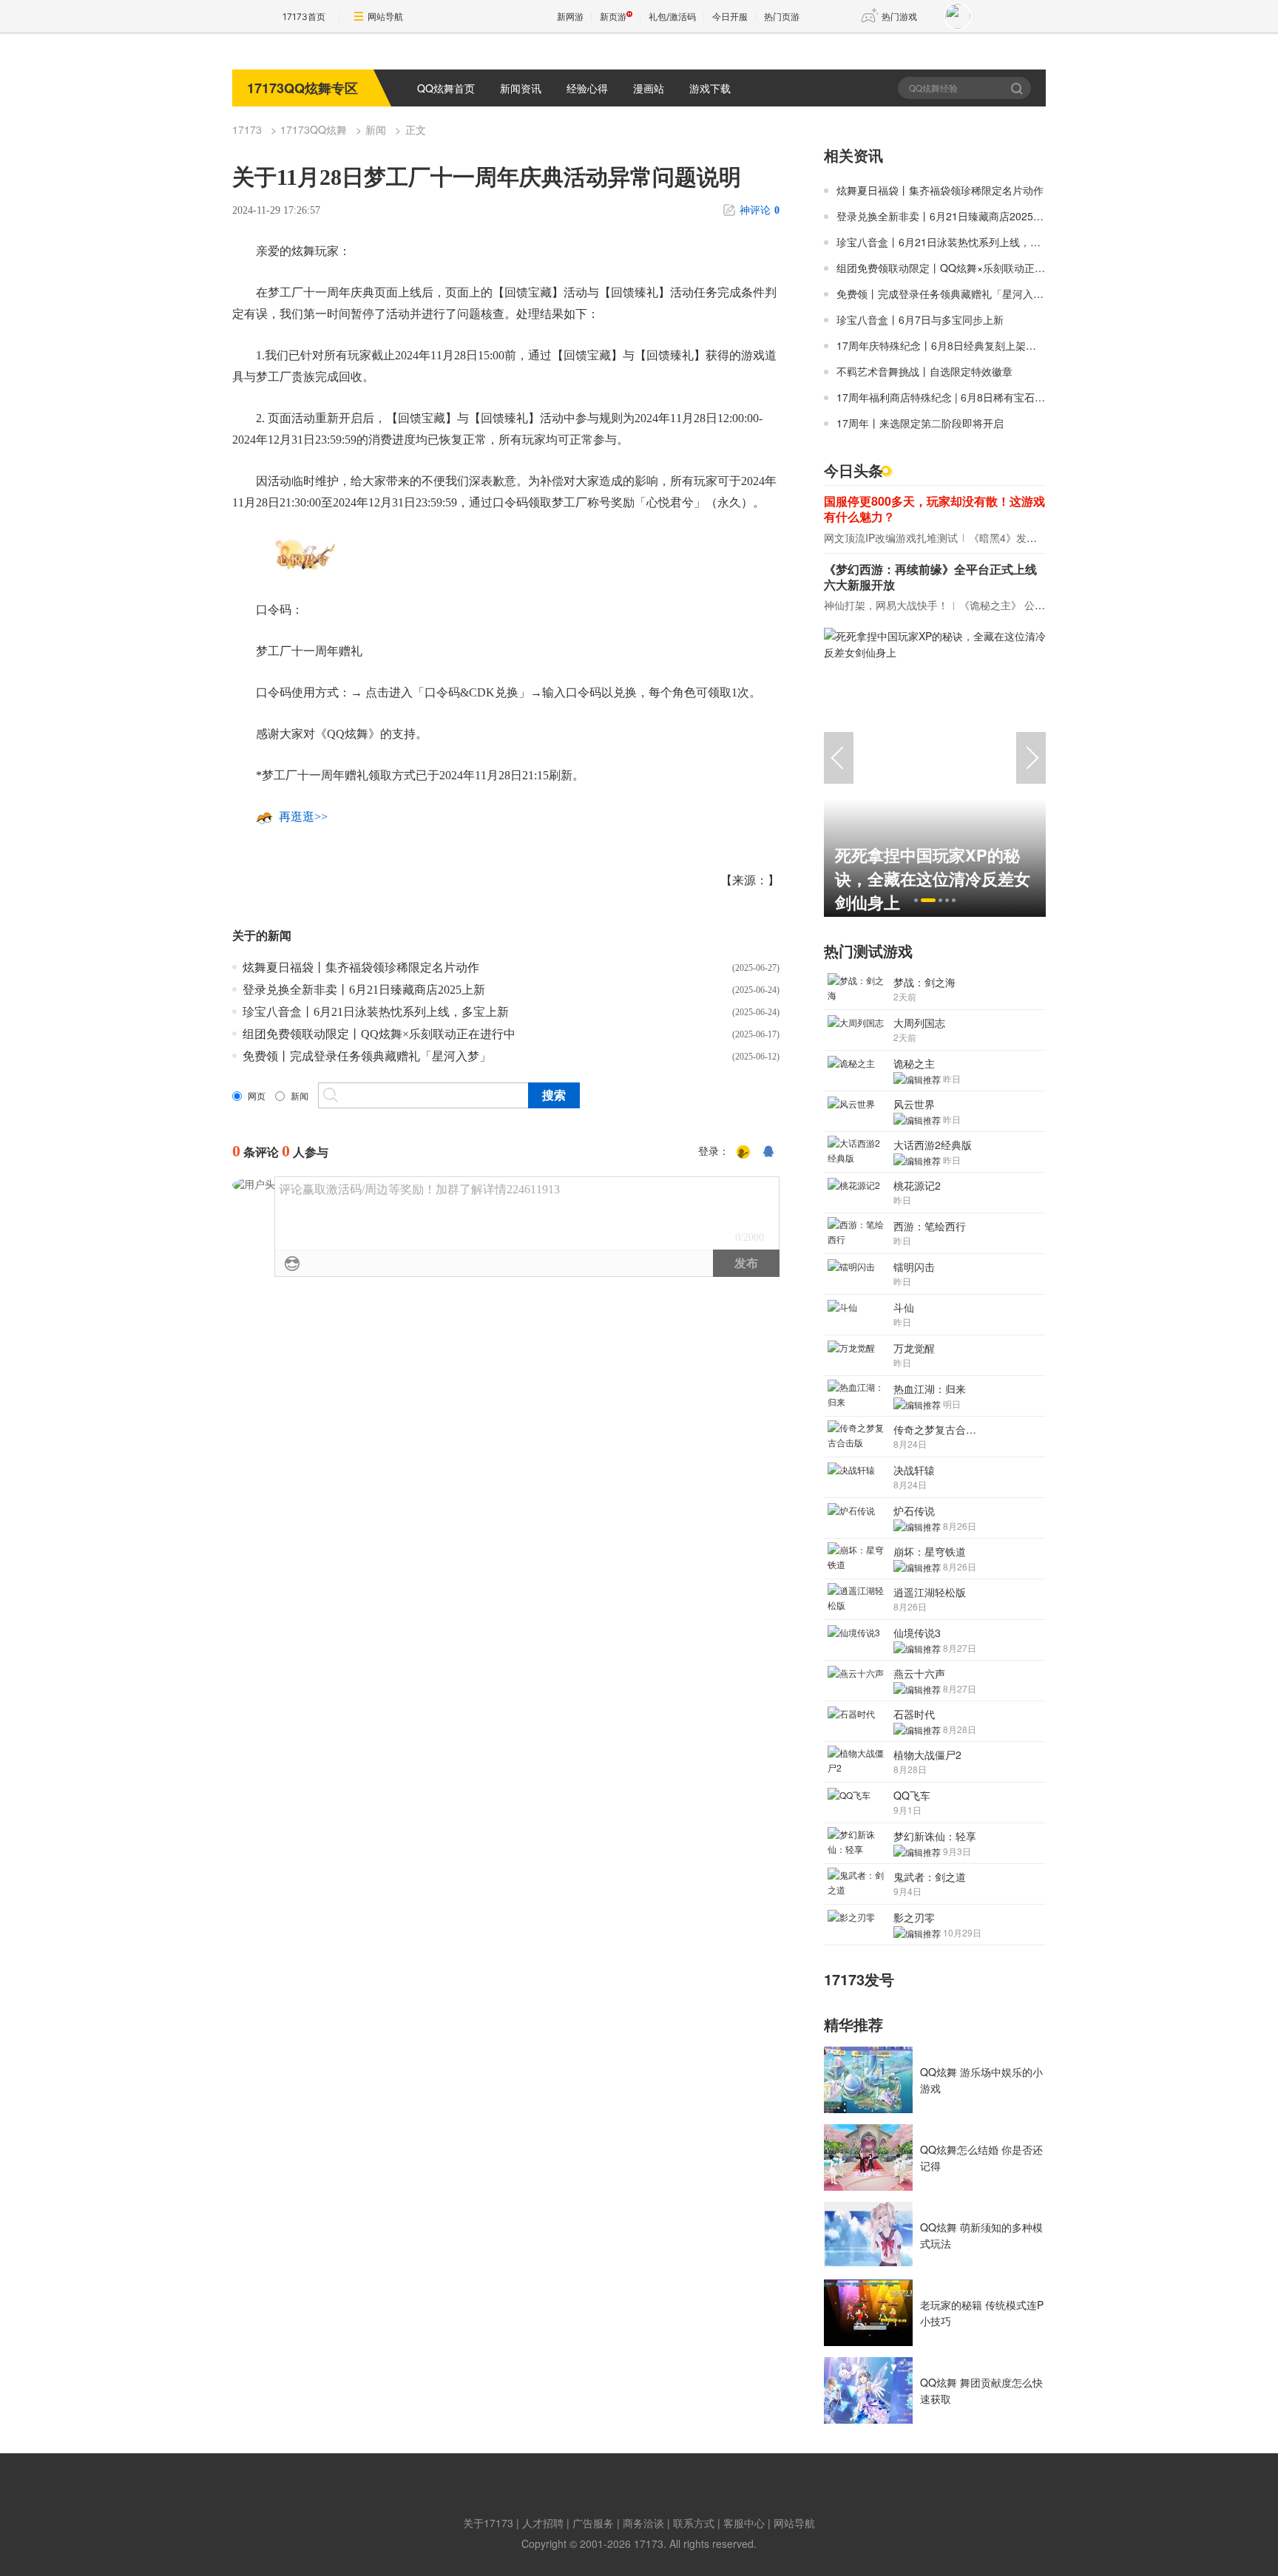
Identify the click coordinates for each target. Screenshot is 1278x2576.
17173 (247, 129)
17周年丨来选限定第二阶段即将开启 (920, 423)
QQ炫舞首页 (446, 88)
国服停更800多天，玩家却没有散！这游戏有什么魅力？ (934, 509)
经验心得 (587, 88)
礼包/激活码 (672, 17)
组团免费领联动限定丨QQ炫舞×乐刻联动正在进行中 (379, 1034)
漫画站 (649, 88)
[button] (916, 900)
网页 (257, 1097)
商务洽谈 (643, 2523)
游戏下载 (710, 88)
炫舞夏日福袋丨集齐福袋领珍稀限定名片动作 (361, 967)
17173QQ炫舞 (314, 129)
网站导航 (385, 17)
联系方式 (694, 2523)
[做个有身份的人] (743, 1152)
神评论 (760, 210)
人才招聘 (543, 2523)
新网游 (570, 17)
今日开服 (730, 17)
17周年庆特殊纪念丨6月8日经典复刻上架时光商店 (952, 345)
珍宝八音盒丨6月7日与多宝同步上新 (920, 319)
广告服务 (593, 2523)
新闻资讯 (521, 88)
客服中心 (744, 2523)
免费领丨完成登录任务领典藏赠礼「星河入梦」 (367, 1056)
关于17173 (488, 2523)
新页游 (613, 17)
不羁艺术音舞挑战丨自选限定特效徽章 (924, 371)
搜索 (1018, 88)
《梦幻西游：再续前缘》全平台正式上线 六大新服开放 (930, 577)
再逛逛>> (303, 817)
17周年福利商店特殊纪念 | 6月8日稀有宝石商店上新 (956, 397)
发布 (746, 1263)
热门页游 (782, 17)
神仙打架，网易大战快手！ (886, 605)
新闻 (376, 129)
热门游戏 (899, 17)
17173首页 (304, 17)
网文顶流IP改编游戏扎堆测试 (891, 538)
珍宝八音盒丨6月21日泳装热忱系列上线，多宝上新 (376, 1012)
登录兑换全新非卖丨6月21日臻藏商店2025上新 (364, 990)
